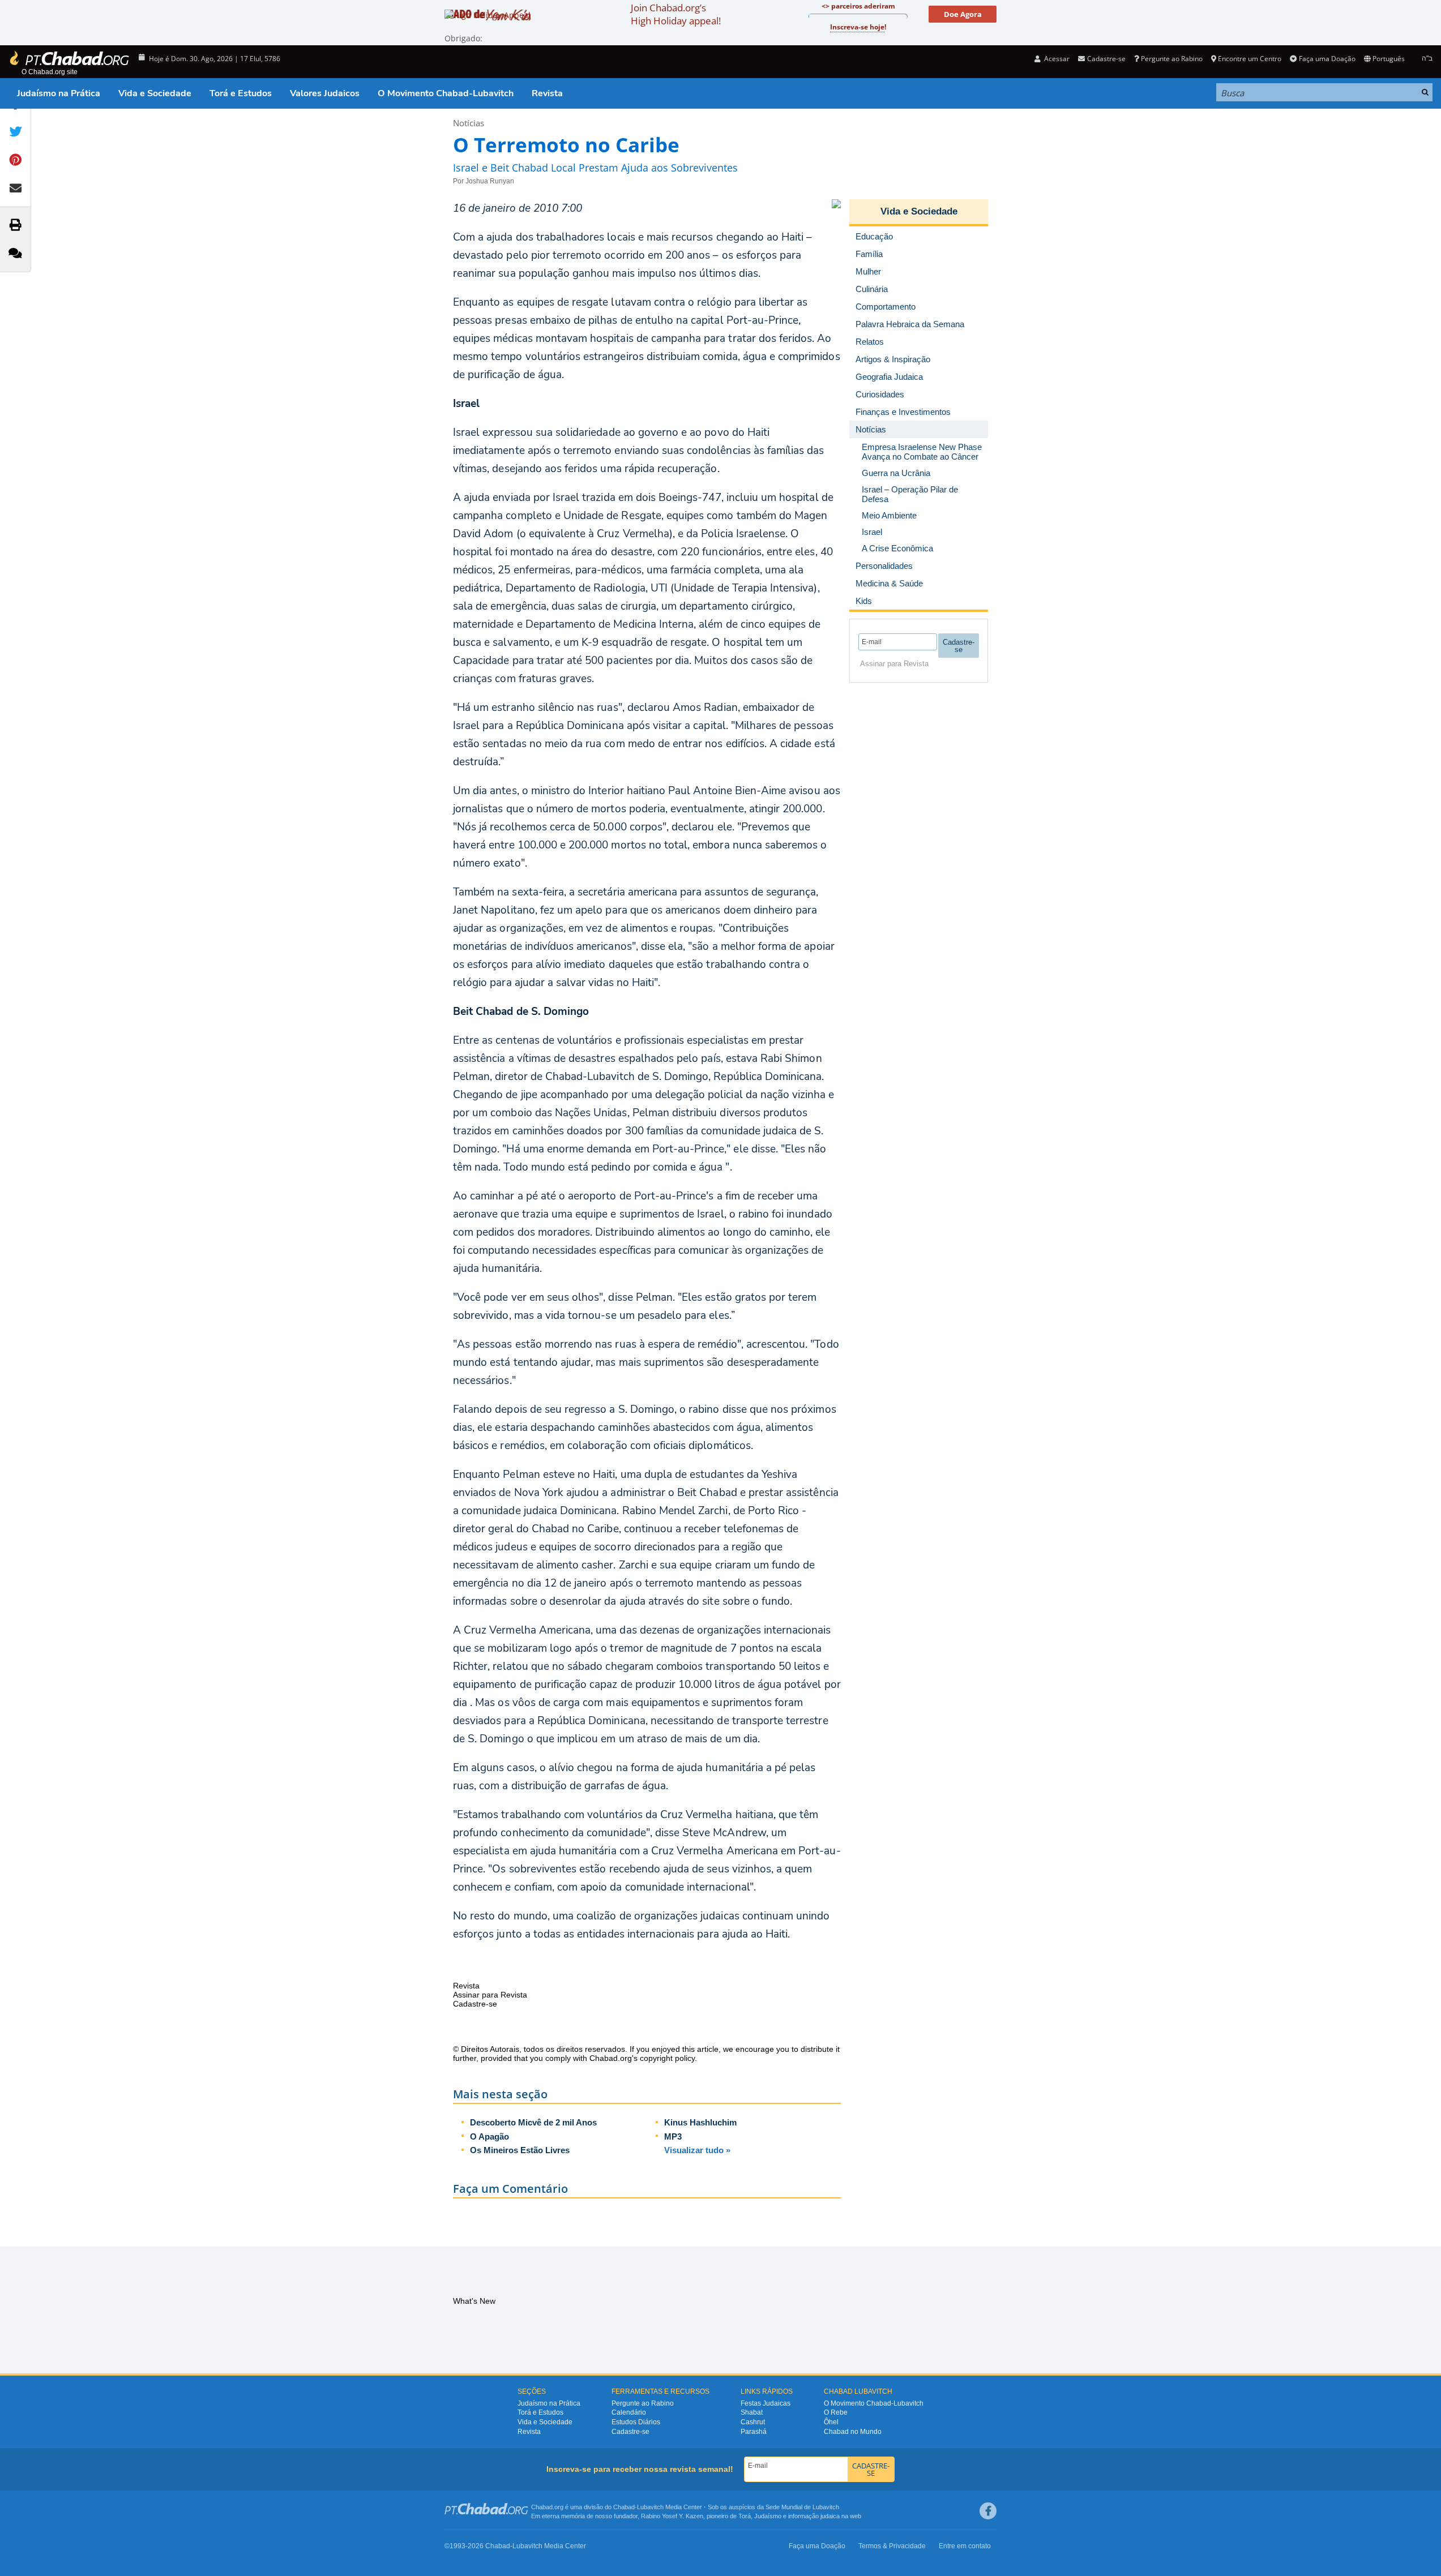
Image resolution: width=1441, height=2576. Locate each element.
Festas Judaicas (766, 2403)
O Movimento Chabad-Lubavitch (446, 93)
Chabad (624, 2507)
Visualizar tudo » (697, 2150)
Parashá (754, 2432)
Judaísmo (768, 2516)
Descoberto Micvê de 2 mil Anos (533, 2122)
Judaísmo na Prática (59, 93)
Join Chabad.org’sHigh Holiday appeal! (676, 14)
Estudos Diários (636, 2422)
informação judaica (814, 2516)
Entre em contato (965, 2546)
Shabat (752, 2412)
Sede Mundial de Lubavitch (802, 2507)
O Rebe (836, 2412)
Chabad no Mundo (853, 2432)
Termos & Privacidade (892, 2546)
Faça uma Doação (1327, 59)
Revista (547, 93)
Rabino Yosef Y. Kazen (672, 2516)
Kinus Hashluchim (700, 2122)
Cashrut (753, 2422)
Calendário (629, 2412)
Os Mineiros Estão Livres (520, 2150)
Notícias (469, 123)
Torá (745, 2516)
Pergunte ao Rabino (1172, 59)
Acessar (1056, 59)
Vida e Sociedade (155, 93)
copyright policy (667, 2058)
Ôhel (831, 2422)
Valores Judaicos (325, 93)
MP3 (673, 2136)
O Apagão (489, 2136)
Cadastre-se (630, 2432)
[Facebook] (988, 2511)
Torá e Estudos (241, 93)
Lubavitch (650, 2507)
